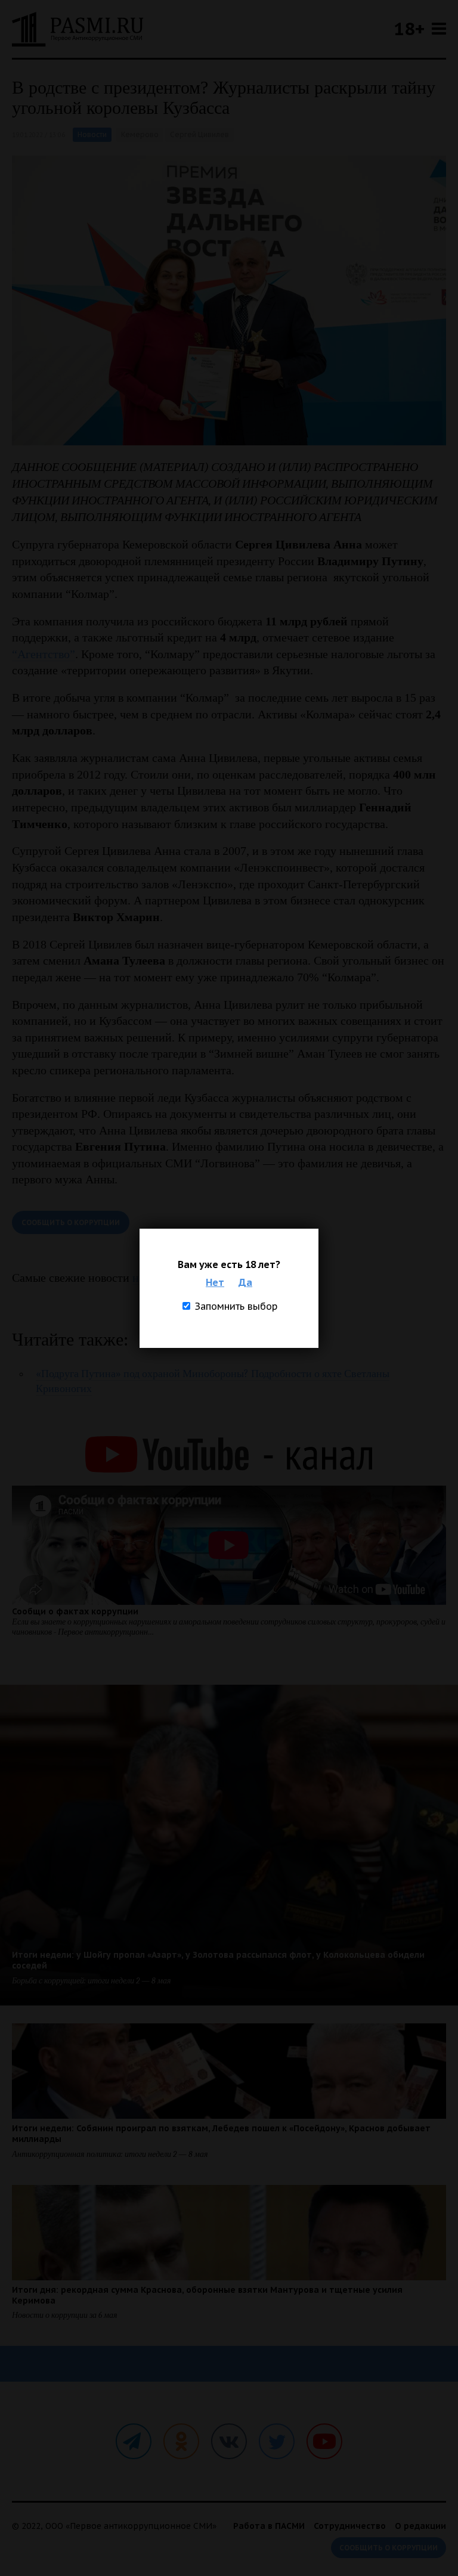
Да (245, 1282)
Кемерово (140, 134)
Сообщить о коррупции (71, 1222)
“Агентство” (44, 654)
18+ (409, 28)
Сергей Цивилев (199, 134)
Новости (92, 134)
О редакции (420, 2526)
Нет (215, 1282)
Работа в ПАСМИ (269, 2526)
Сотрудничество (350, 2526)
